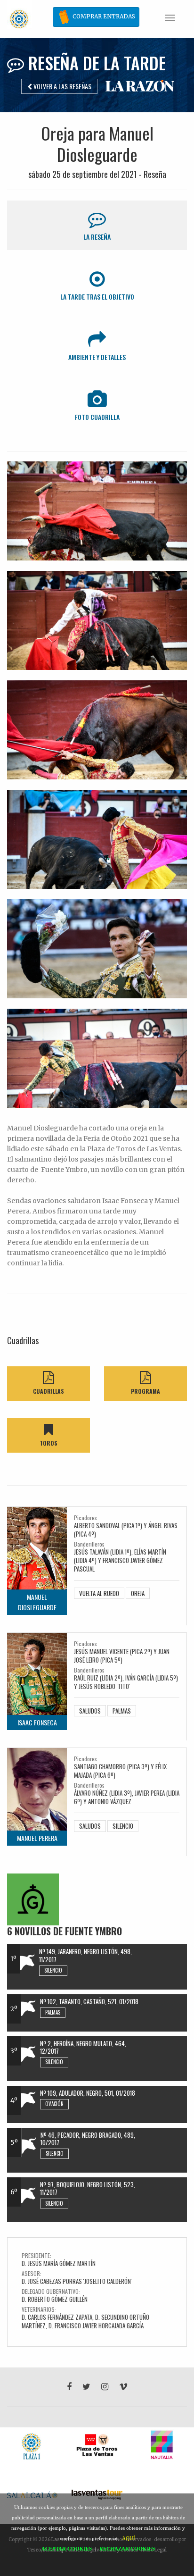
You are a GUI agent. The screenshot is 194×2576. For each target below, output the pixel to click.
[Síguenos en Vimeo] (123, 2387)
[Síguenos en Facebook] (69, 2387)
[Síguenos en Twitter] (86, 2387)
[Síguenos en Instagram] (105, 2387)
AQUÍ (129, 2538)
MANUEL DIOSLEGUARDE (37, 1602)
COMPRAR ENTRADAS (103, 16)
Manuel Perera (37, 1838)
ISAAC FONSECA (37, 1722)
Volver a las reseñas (62, 86)
